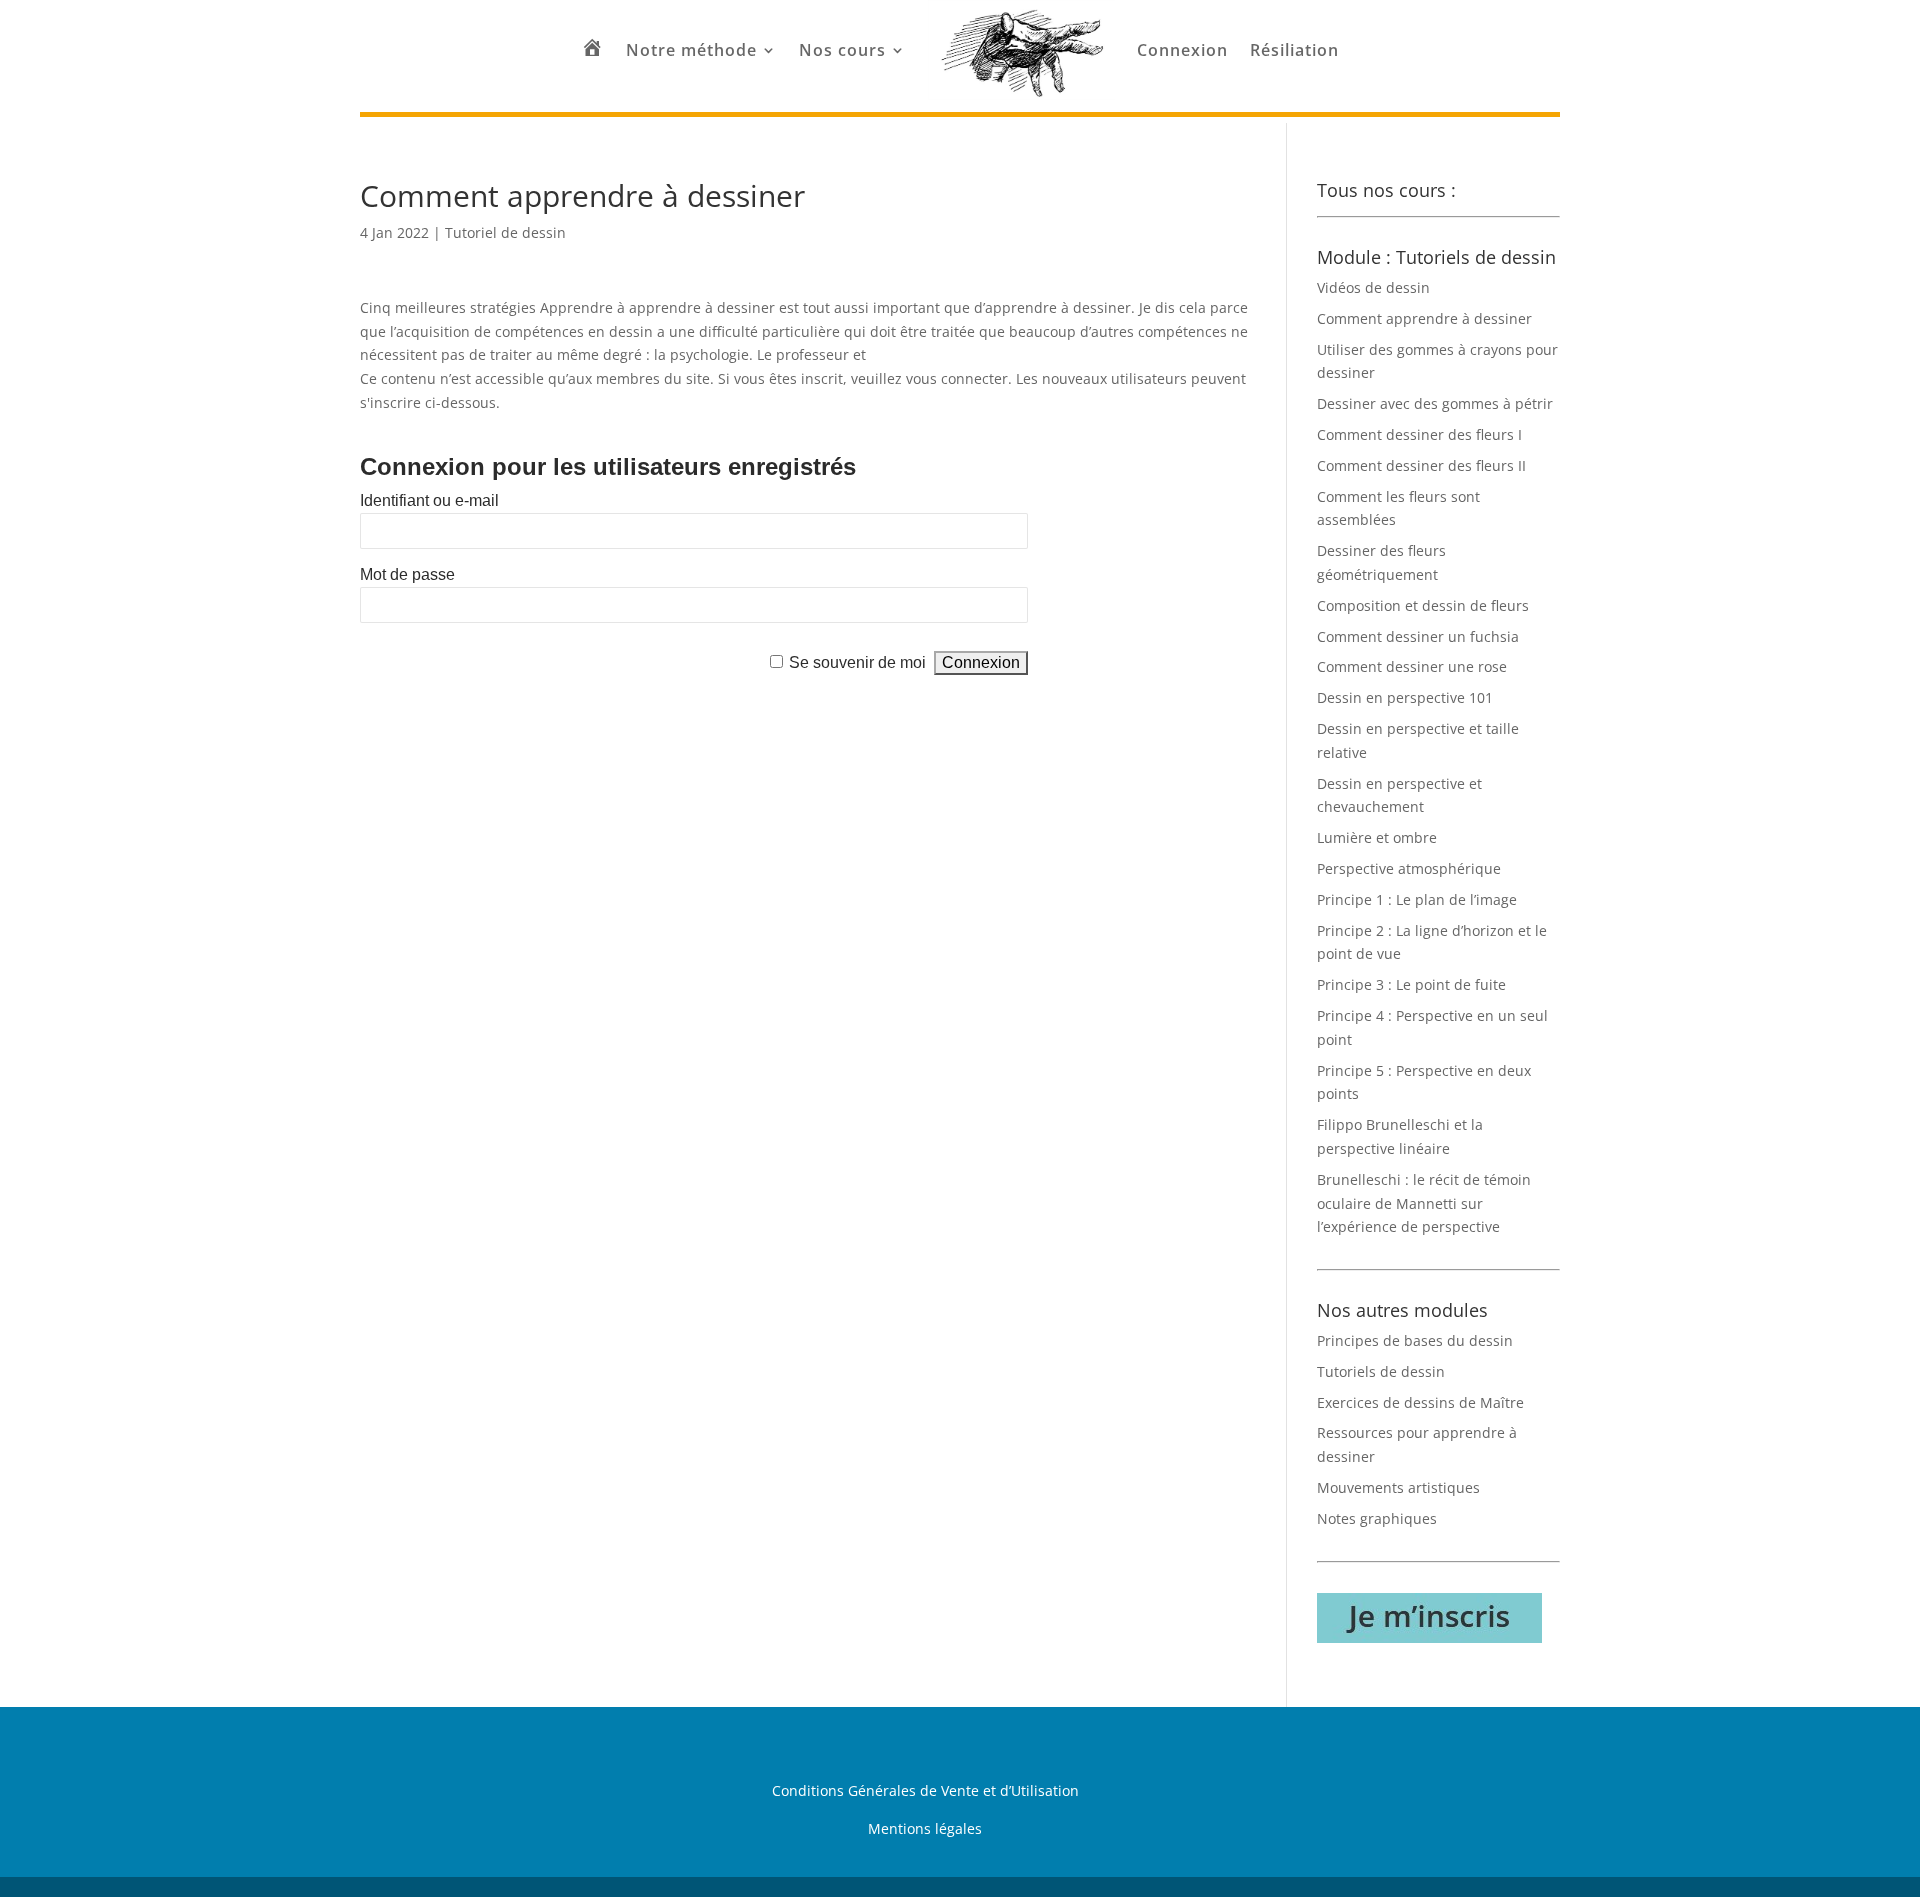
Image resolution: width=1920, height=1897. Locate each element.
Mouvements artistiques (1398, 1487)
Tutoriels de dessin (1381, 1371)
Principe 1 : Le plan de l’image (1417, 899)
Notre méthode (691, 50)
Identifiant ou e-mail (429, 500)
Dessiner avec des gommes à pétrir (1435, 403)
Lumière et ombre (1377, 837)
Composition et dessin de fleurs (1423, 605)
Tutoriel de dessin (505, 232)
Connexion (1182, 50)
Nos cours (842, 50)
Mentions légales (925, 1828)
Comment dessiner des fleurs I (1419, 434)
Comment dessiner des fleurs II (1421, 465)
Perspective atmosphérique (1409, 868)
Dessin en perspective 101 (1405, 697)
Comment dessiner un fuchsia (1418, 636)
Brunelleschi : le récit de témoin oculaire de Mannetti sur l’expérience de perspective (1424, 1203)
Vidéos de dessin (1373, 287)
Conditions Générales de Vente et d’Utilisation (925, 1790)
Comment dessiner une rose (1412, 666)
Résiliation (1294, 50)
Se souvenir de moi (857, 662)
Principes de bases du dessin (1415, 1340)
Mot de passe (407, 574)
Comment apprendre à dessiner (1424, 318)
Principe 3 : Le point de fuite (1411, 984)
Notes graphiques (1377, 1518)
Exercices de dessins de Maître (1420, 1402)
